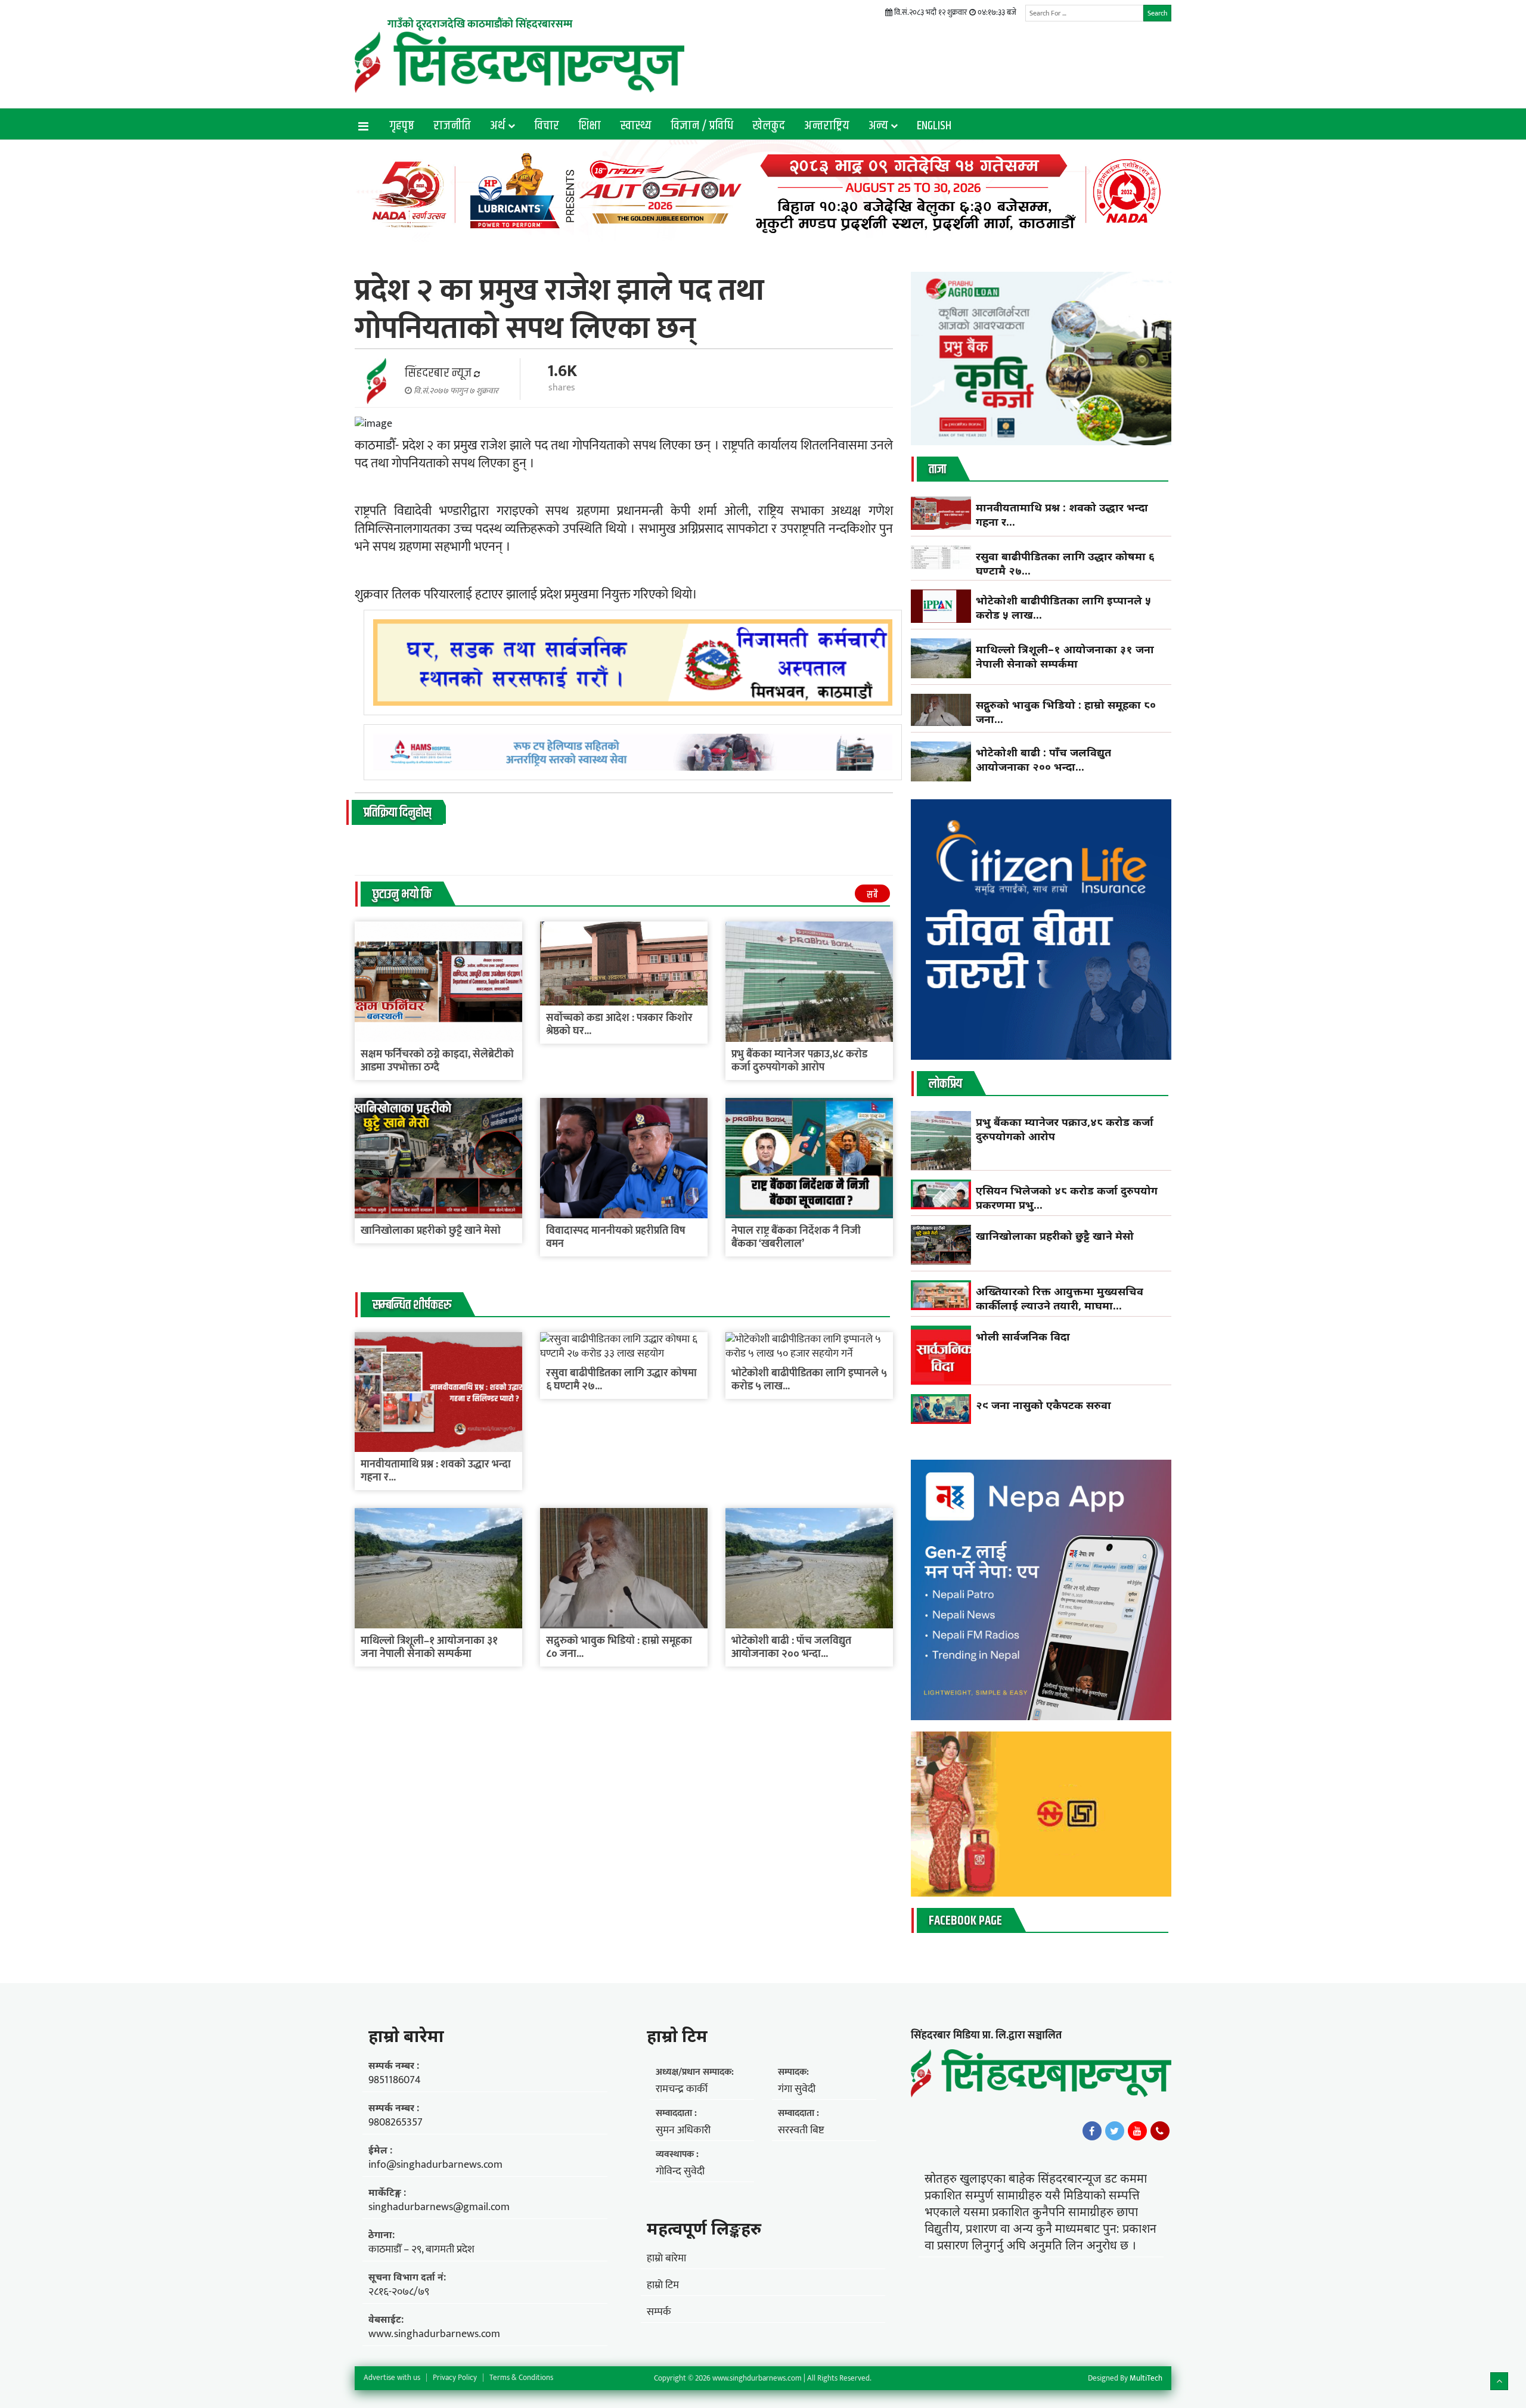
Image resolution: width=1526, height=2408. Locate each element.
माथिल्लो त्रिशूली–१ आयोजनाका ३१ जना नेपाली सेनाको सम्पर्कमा (429, 1647)
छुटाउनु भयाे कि (402, 895)
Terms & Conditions (521, 2378)
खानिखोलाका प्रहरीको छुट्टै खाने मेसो (432, 1231)
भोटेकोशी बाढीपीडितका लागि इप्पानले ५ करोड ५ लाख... (809, 1380)
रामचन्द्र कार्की (682, 2089)
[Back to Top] (1499, 2381)
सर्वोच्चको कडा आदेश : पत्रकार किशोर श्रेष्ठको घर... (619, 1025)
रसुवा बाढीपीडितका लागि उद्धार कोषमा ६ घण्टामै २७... (621, 1380)
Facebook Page (965, 1921)
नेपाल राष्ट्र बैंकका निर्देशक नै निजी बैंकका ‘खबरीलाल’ (796, 1237)
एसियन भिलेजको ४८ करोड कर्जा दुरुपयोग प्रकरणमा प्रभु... (1067, 1197)
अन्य (878, 126)
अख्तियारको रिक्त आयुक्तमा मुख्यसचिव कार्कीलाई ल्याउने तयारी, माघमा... (1060, 1298)
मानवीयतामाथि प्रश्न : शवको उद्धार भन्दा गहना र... (436, 1471)
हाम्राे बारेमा (406, 2035)
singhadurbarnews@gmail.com (439, 2207)
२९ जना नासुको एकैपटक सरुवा (1043, 1405)
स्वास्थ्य (636, 126)
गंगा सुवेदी (797, 2089)
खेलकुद (769, 126)
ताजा (937, 470)
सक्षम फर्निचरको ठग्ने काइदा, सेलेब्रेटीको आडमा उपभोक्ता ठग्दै (437, 1061)
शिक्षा (590, 126)
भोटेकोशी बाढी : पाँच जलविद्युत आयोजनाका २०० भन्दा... (791, 1647)
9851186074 (395, 2080)
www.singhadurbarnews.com (434, 2334)
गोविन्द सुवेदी (680, 2171)
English (934, 126)
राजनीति (452, 126)
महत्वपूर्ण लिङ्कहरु (704, 2228)
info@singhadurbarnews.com (435, 2165)
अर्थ (498, 126)
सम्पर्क (659, 2312)
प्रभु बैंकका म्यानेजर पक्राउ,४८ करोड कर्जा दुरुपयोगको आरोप (799, 1061)
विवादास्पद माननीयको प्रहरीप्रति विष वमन (616, 1237)
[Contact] (1160, 2131)
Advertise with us (392, 2378)
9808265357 (396, 2122)
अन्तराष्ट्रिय (827, 126)
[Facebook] (1092, 2131)
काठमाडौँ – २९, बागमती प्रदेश (421, 2249)
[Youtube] (1137, 2131)
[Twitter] (1115, 2131)
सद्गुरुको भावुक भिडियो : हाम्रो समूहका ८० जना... (619, 1647)
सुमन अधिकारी (683, 2130)
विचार (547, 126)
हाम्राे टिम (677, 2035)
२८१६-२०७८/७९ (399, 2292)
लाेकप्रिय (945, 1084)
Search (1157, 13)
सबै (872, 895)
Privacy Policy (455, 2378)
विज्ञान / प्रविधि (702, 126)
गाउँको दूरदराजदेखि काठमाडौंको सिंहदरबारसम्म (480, 24)
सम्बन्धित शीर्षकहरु (412, 1305)
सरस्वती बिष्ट (801, 2130)
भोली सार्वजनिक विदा (1023, 1336)
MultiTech (1146, 2378)
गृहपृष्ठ (402, 126)
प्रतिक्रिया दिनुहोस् (397, 813)
